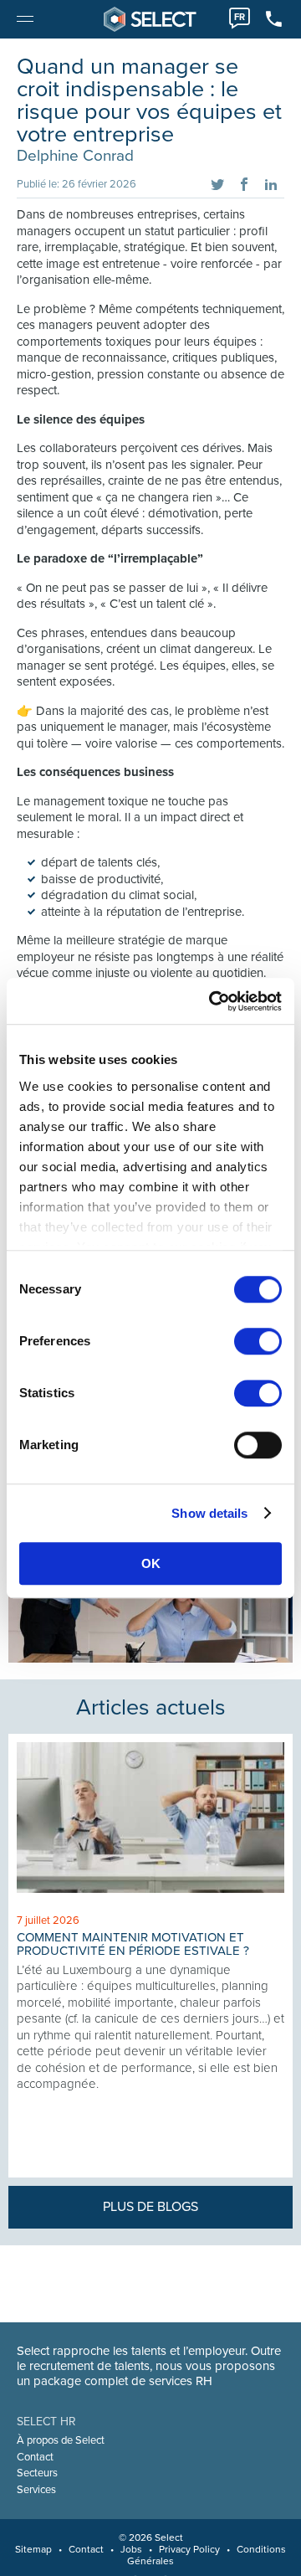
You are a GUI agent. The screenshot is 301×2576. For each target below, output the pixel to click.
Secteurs (37, 2473)
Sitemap (33, 2549)
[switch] (258, 1341)
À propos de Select (61, 2440)
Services (36, 2490)
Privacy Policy (189, 2549)
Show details (209, 1513)
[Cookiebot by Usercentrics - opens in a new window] (212, 1001)
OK (151, 1563)
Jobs (131, 2549)
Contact (35, 2457)
